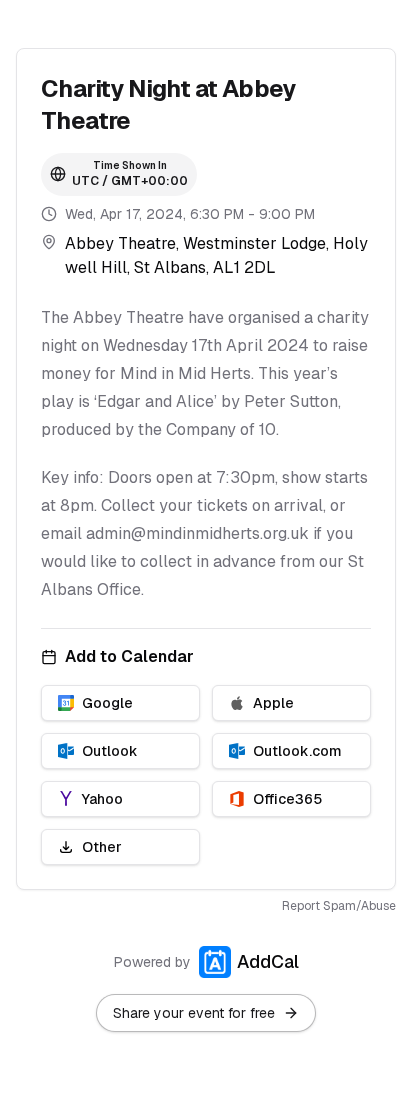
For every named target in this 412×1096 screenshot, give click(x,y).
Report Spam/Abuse (339, 906)
